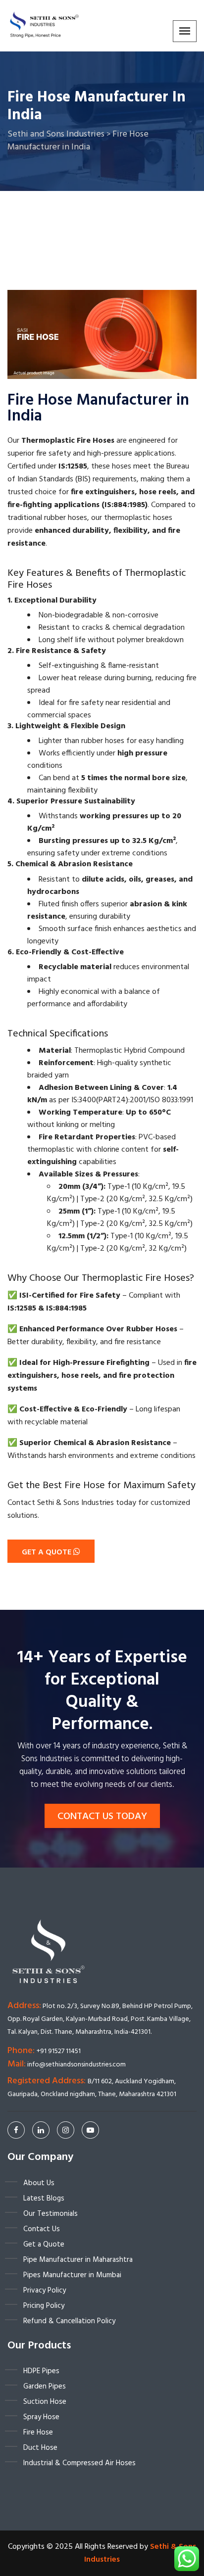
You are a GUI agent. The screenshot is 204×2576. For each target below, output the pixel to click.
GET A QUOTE (48, 1552)
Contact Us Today (102, 1817)
